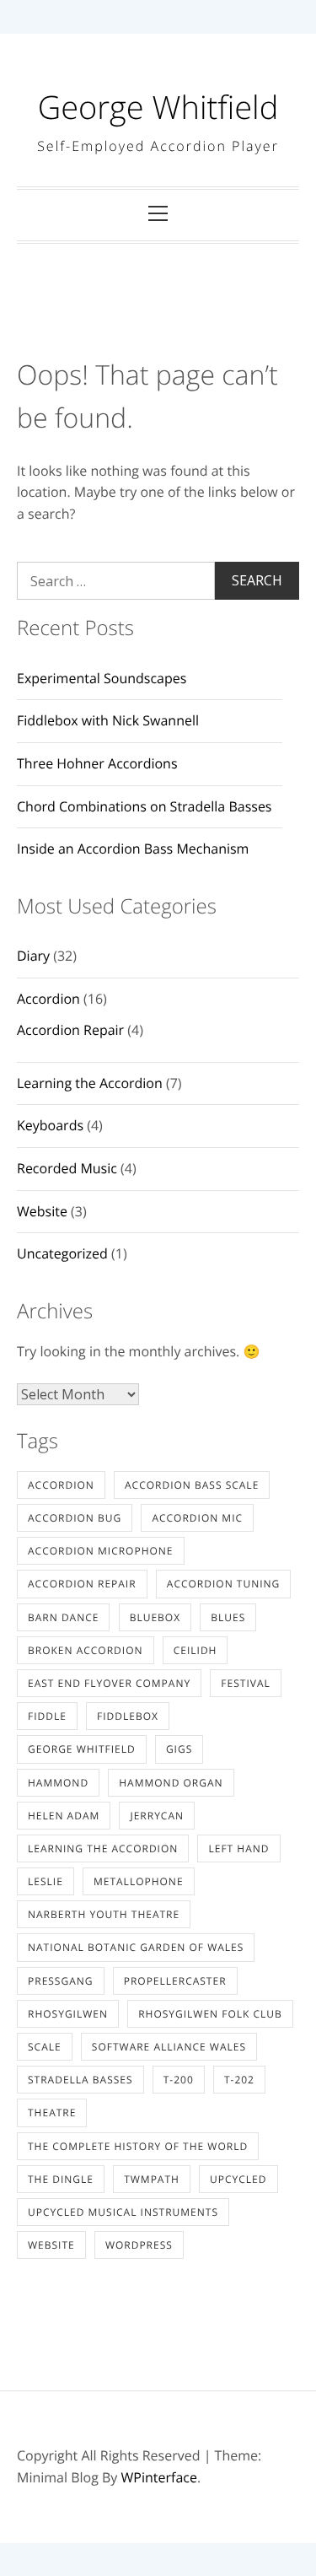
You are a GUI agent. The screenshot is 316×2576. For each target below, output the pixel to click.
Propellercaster (175, 1981)
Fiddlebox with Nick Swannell (108, 720)
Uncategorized (62, 1253)
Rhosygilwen (68, 2014)
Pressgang (61, 1981)
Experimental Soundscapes (102, 678)
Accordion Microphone (101, 1551)
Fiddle (47, 1716)
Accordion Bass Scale (192, 1485)
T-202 (239, 2080)
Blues (228, 1617)
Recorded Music (67, 1168)
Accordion (48, 999)
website (51, 2245)
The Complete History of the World (138, 2146)
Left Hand (238, 1848)
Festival (245, 1683)
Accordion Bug (75, 1518)
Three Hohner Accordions (97, 763)
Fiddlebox (128, 1716)
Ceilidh (195, 1650)
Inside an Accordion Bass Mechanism (133, 849)
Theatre (52, 2113)
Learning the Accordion (90, 1083)
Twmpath (152, 2179)
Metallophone (139, 1881)
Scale (45, 2047)
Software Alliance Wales (169, 2047)
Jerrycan (157, 1816)
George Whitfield (158, 107)
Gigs (179, 1749)
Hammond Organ (171, 1783)
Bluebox (155, 1617)
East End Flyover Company (109, 1683)
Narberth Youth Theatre (104, 1914)
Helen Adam (64, 1816)
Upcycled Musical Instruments (123, 2212)
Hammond (58, 1783)
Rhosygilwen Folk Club (210, 2014)
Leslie (46, 1881)
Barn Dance (63, 1617)
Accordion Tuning (224, 1584)
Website (42, 1211)
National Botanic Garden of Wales (136, 1947)
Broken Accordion (86, 1650)
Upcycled (238, 2179)
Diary (33, 956)
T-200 (179, 2080)
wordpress (139, 2245)
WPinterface (159, 2477)
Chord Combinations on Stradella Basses (145, 806)
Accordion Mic (197, 1518)
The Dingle (61, 2179)
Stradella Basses (80, 2080)
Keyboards (50, 1125)
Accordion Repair (70, 1030)
